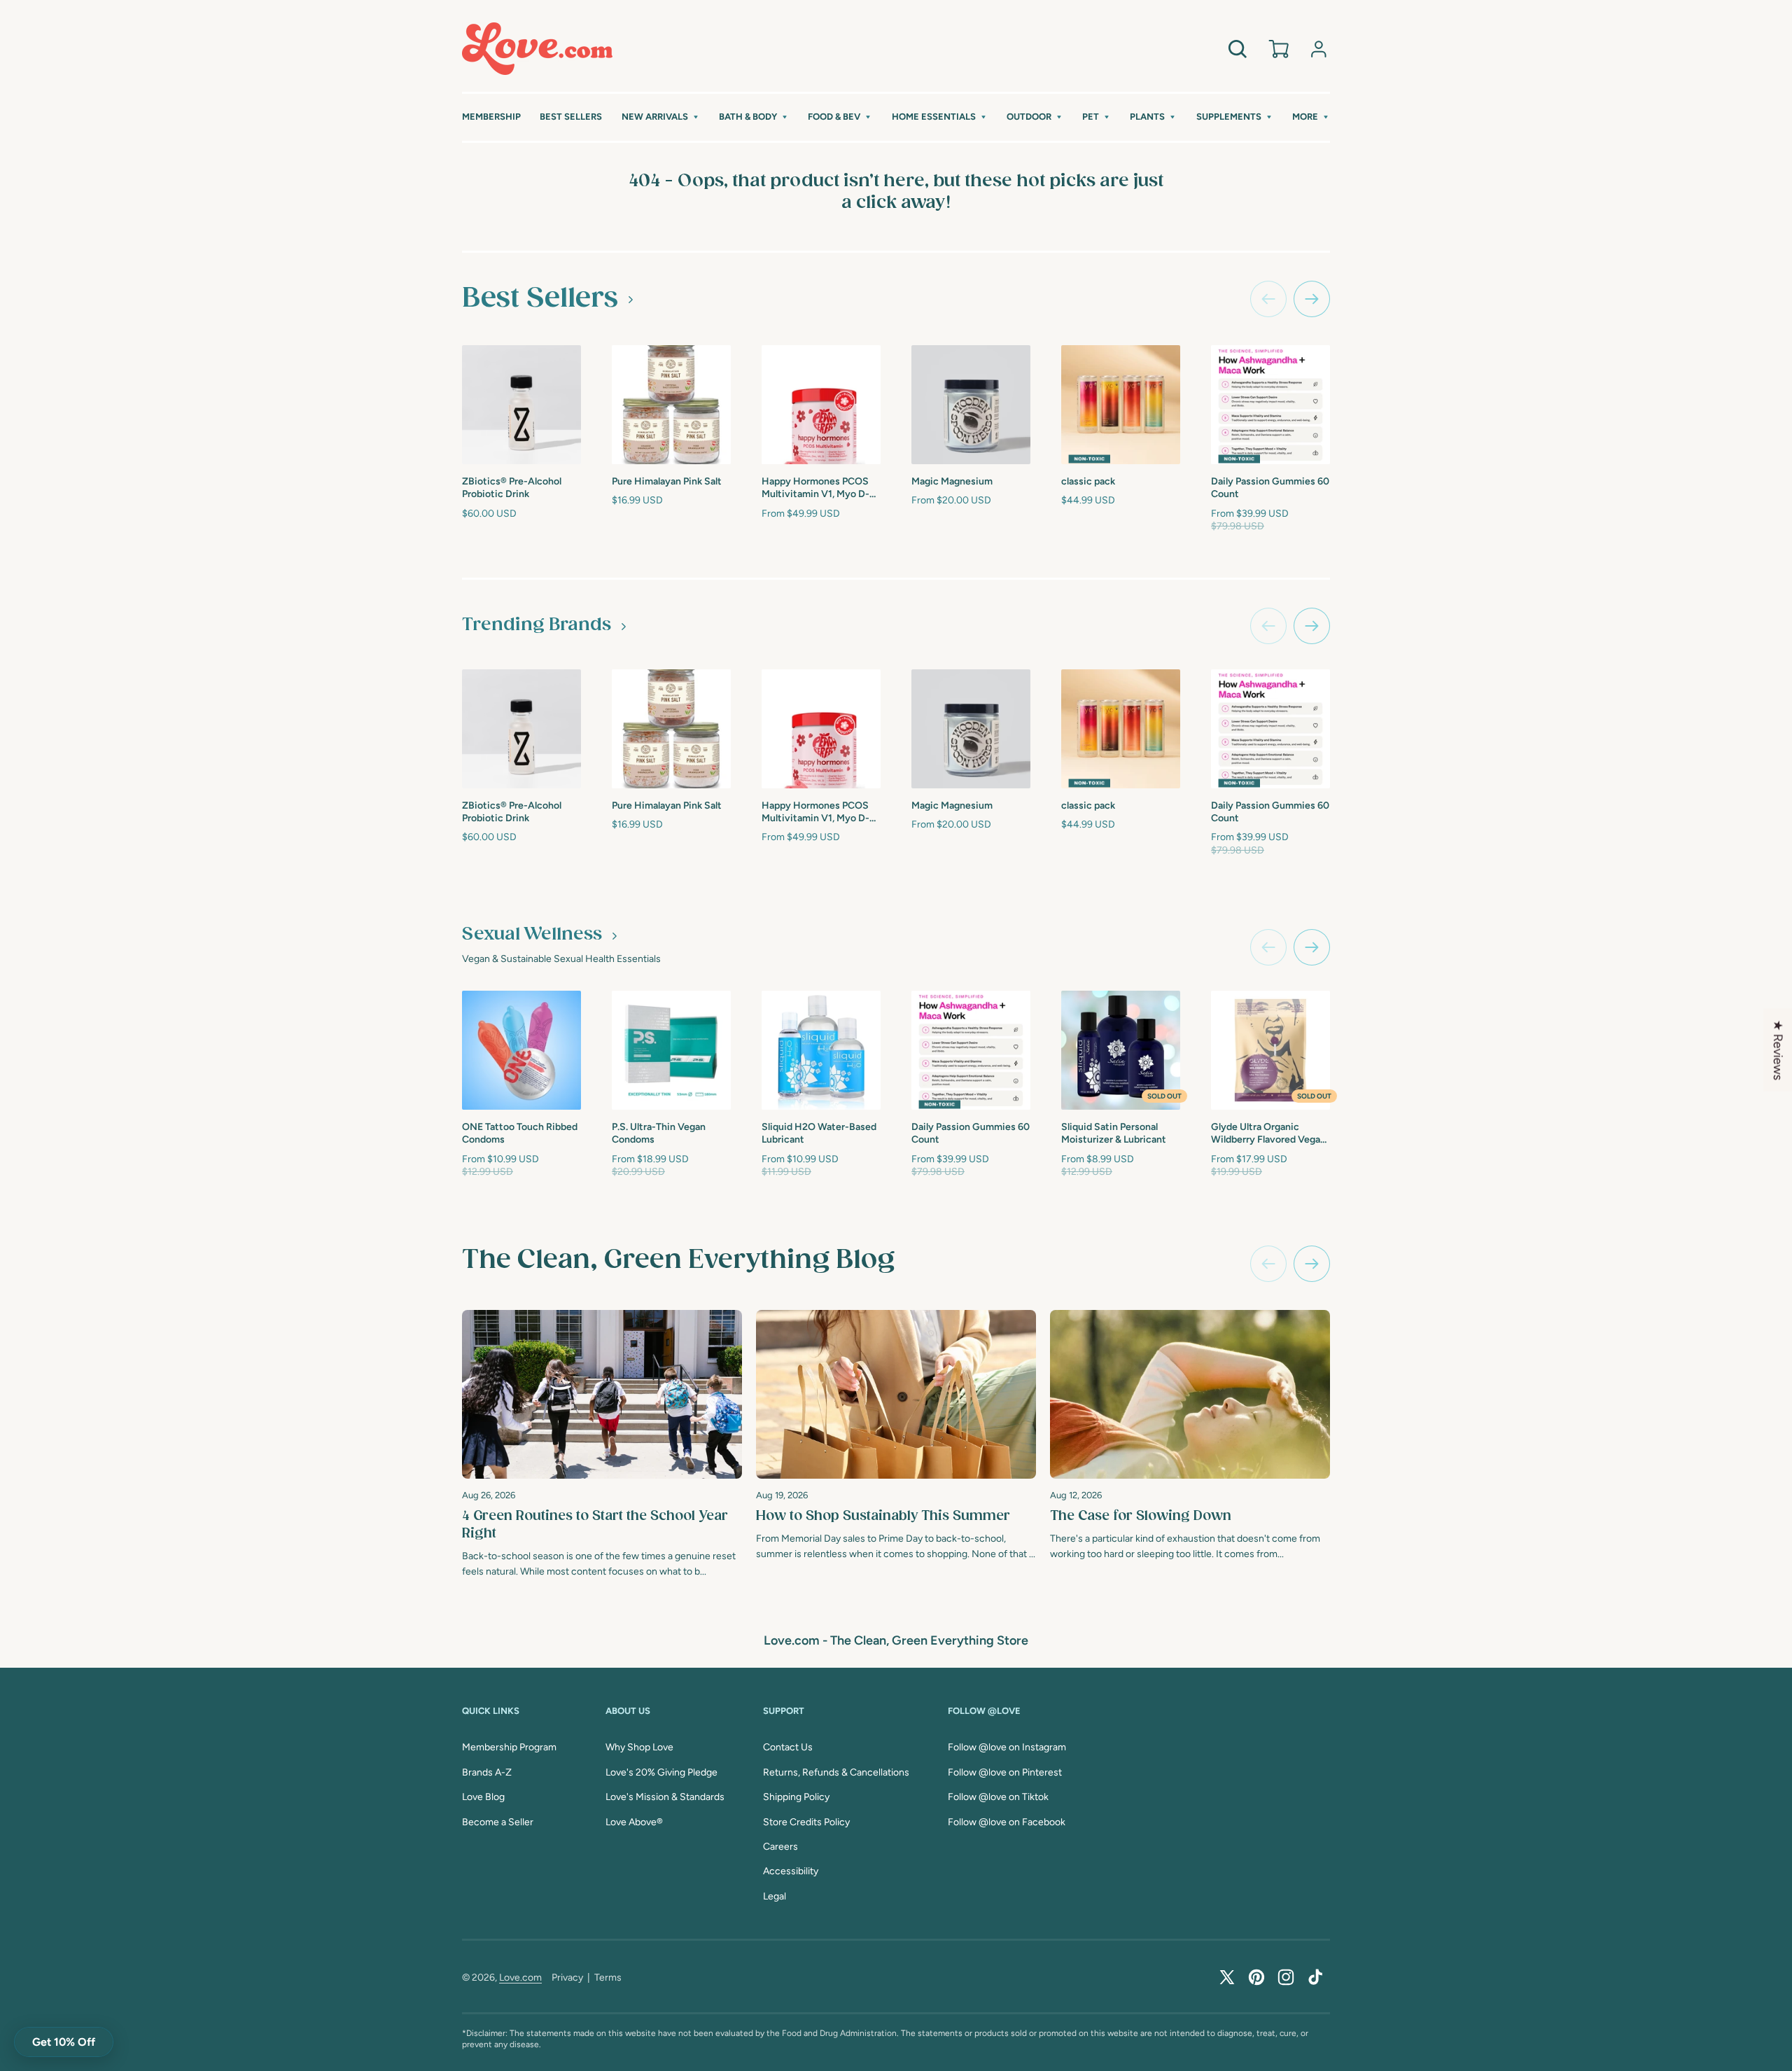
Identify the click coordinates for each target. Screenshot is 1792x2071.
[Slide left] (1268, 299)
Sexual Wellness (532, 935)
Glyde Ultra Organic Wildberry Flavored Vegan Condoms (1268, 1134)
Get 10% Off (64, 2042)
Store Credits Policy (806, 1822)
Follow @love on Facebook (1007, 1822)
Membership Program (509, 1747)
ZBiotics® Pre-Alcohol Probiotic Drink (512, 488)
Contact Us (788, 1747)
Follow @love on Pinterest (1005, 1772)
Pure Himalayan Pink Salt (667, 481)
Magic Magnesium (952, 481)
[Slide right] (1312, 299)
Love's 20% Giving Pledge (661, 1772)
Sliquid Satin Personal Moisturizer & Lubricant (1114, 1133)
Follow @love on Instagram (1007, 1747)
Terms (608, 1978)
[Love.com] (537, 49)
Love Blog (483, 1797)
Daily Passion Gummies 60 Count (1270, 488)
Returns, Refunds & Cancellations (836, 1772)
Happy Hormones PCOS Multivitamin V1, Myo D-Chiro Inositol (815, 488)
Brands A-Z (487, 1772)
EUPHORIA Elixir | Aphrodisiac (1550, 486)
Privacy (567, 1978)
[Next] (1312, 1264)
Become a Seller (498, 1822)
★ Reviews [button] (1778, 1050)
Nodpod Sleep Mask (1705, 480)
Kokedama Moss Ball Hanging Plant (1406, 486)
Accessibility (791, 1871)
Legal (775, 1896)
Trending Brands (537, 625)
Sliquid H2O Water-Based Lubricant (819, 1133)
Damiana (1532, 1125)
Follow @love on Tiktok (998, 1797)
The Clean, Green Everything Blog (678, 1260)
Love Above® (634, 1822)
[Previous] (1268, 1264)
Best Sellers (540, 298)
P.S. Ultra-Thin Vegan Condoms (659, 1133)
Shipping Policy (796, 1797)
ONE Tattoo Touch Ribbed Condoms (520, 1133)
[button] (661, 117)
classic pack (1088, 481)
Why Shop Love (639, 1747)
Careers (780, 1847)
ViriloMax (1384, 1125)
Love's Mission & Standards (665, 1797)
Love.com (520, 1978)
